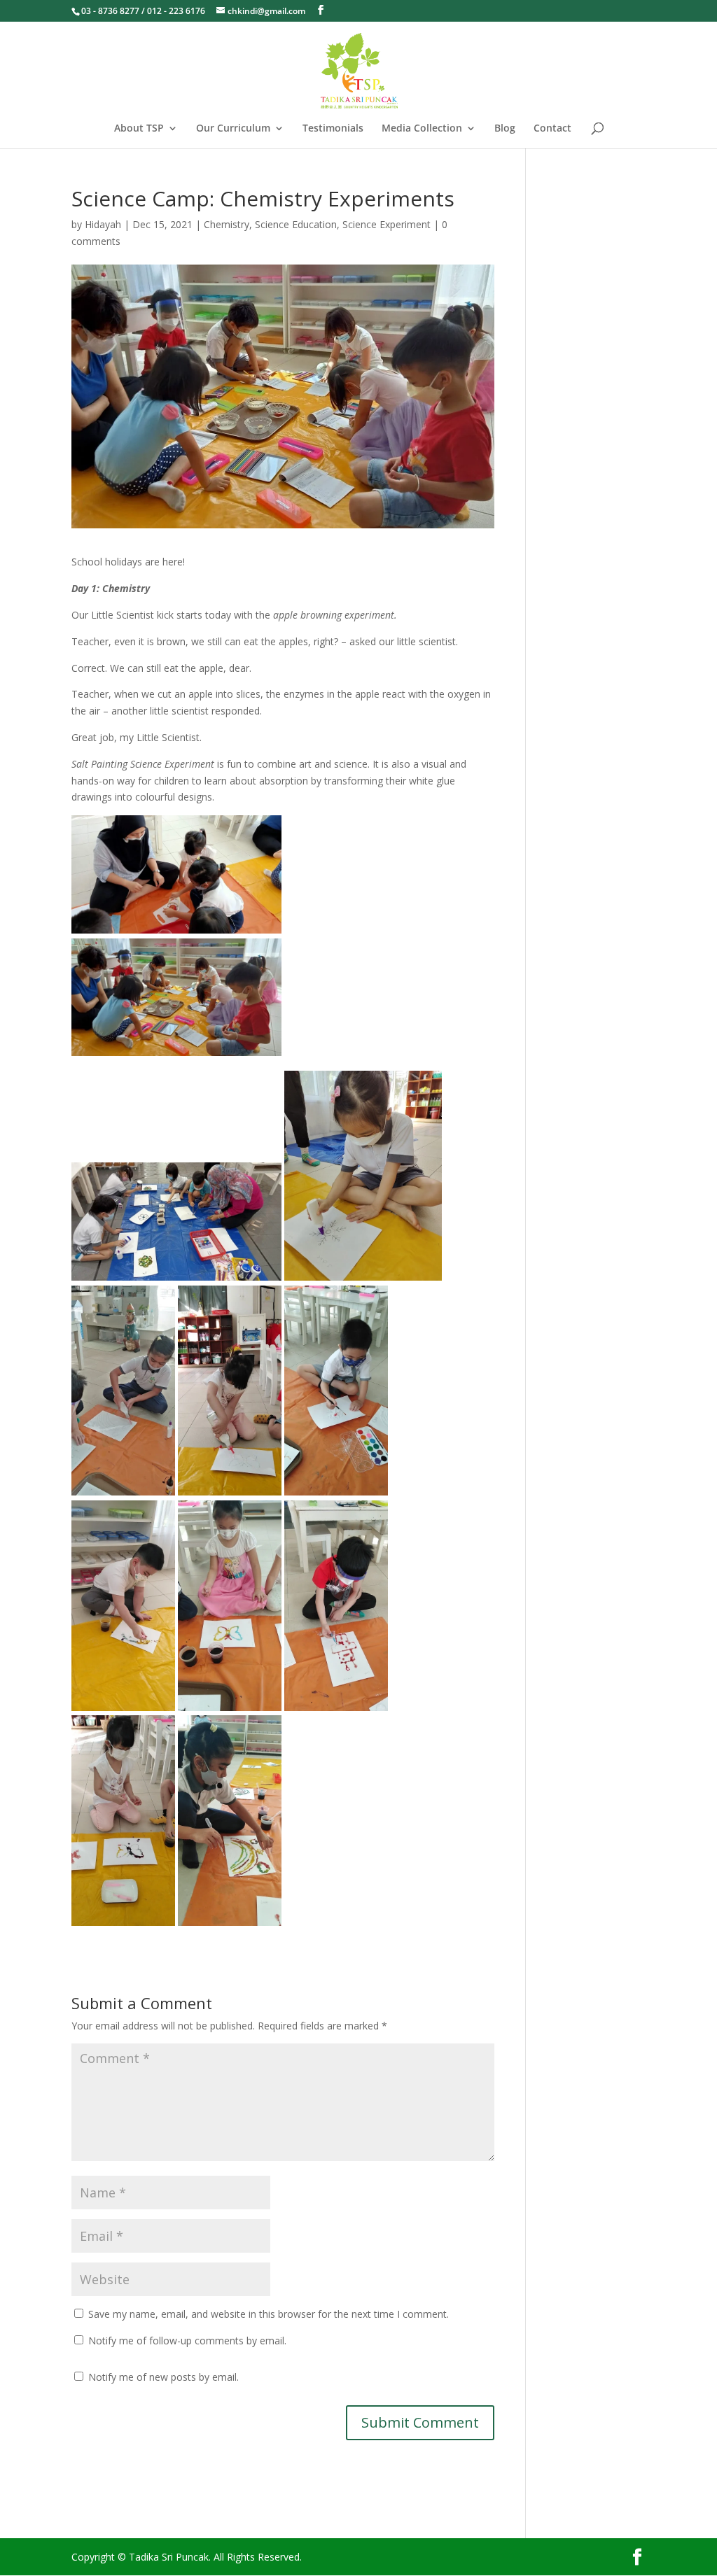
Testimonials (333, 129)
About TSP (139, 129)
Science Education (296, 224)
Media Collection (422, 129)
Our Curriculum (233, 129)
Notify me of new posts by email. (163, 2377)
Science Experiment (387, 224)
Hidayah (103, 224)
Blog (505, 129)
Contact (552, 129)
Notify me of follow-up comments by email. (187, 2341)
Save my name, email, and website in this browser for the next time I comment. (269, 2314)
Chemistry (227, 224)
